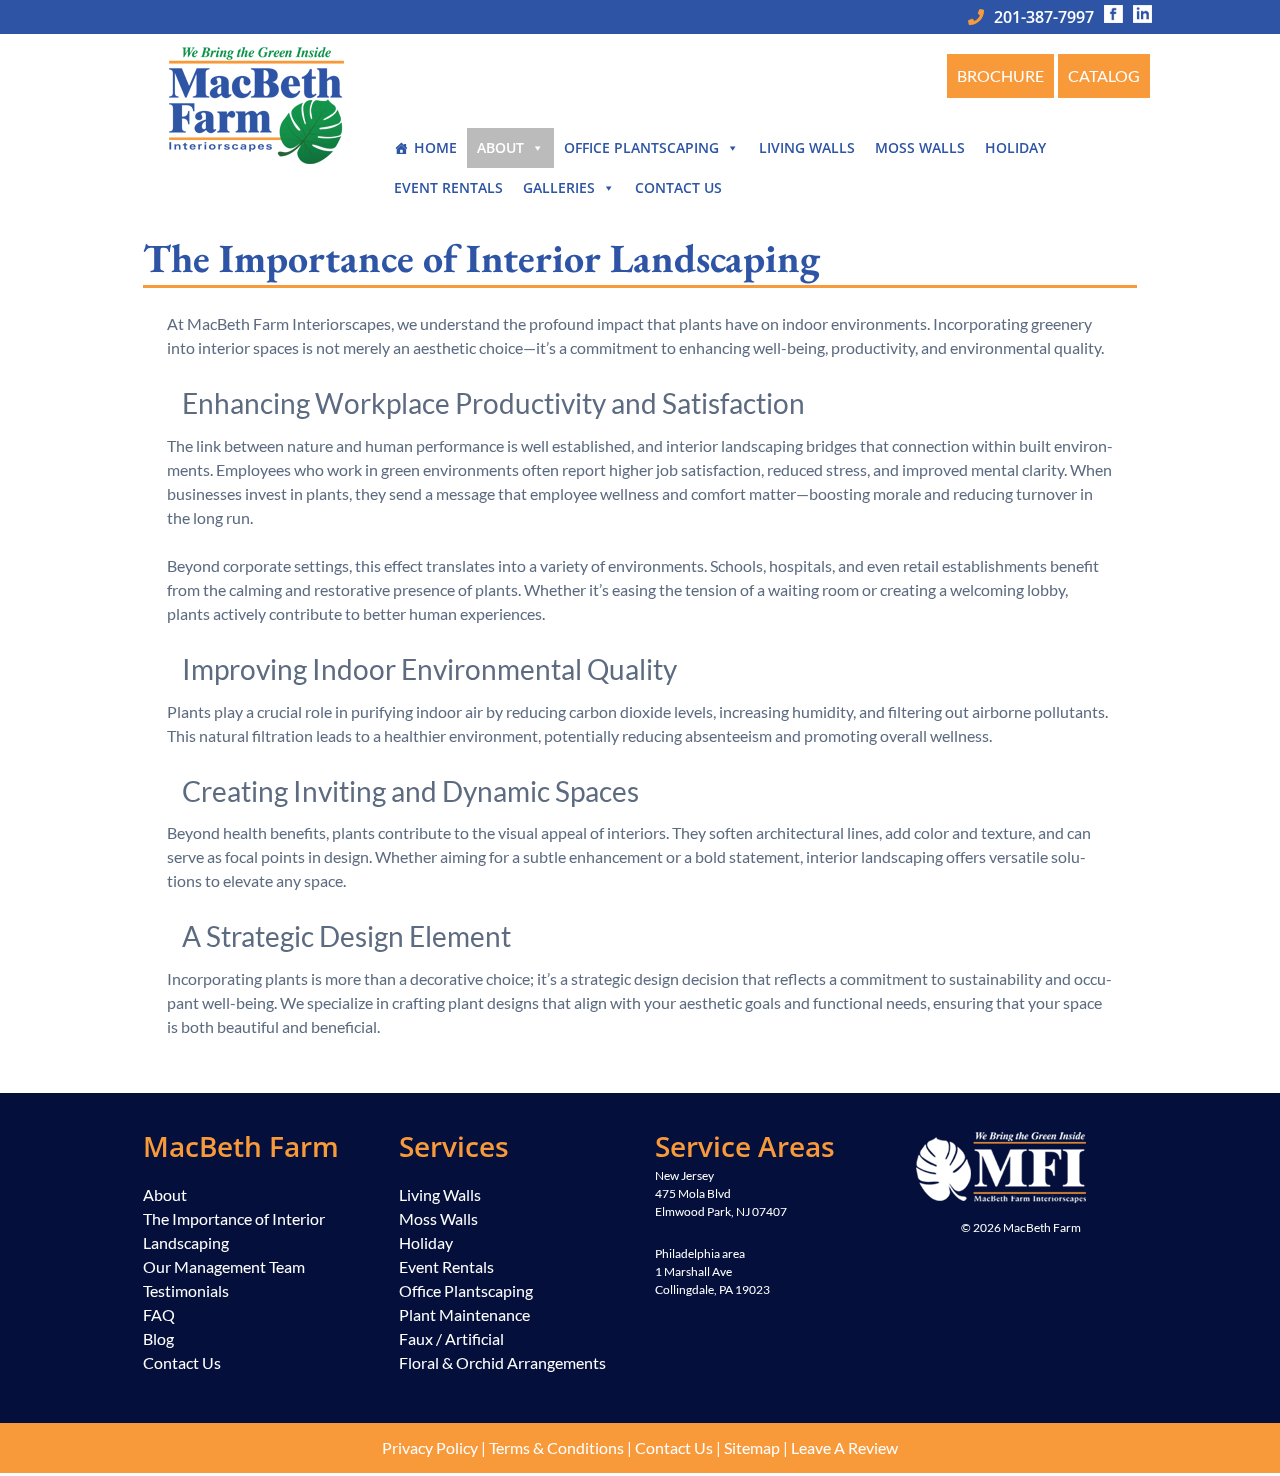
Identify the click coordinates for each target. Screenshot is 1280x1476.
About (500, 147)
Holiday (1015, 147)
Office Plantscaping (641, 147)
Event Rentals (448, 187)
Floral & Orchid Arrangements (502, 1362)
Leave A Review (844, 1447)
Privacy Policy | (434, 1447)
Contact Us (678, 187)
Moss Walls (920, 147)
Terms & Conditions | (562, 1447)
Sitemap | (757, 1447)
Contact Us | (679, 1447)
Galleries (559, 187)
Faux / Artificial (451, 1338)
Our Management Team (224, 1266)
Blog (158, 1338)
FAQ (159, 1314)
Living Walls (807, 147)
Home (435, 147)
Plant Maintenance (464, 1314)
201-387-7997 (1044, 17)
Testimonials (186, 1290)
